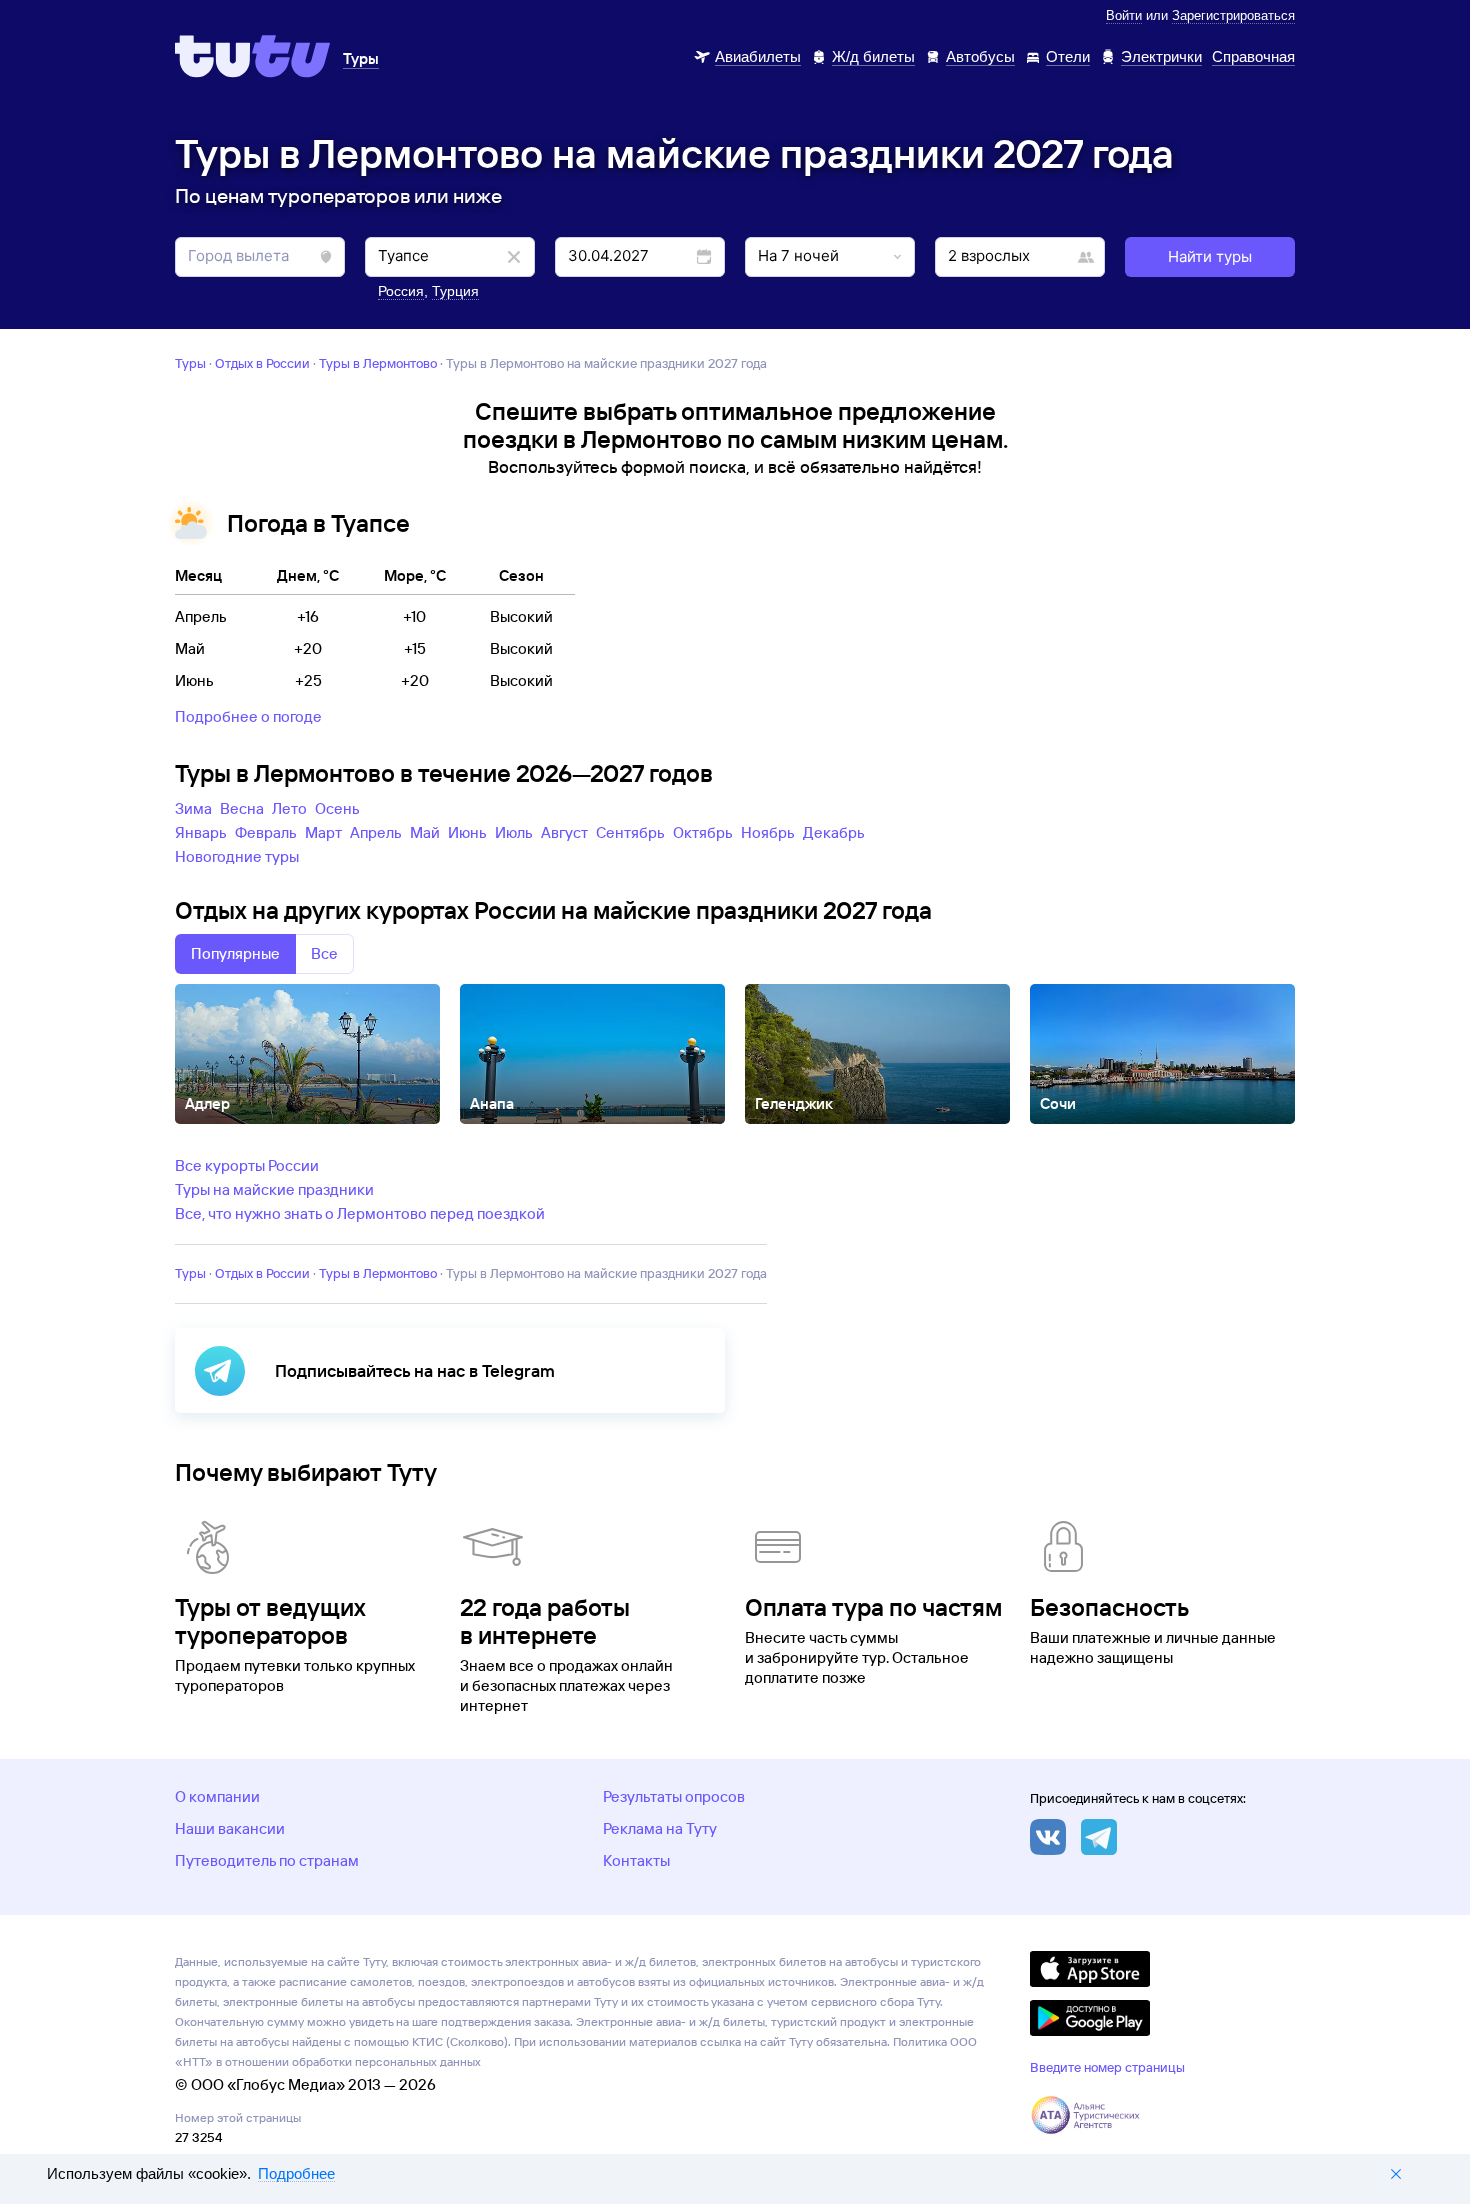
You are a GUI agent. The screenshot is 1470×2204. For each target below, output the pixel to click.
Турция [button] (455, 291)
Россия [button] (401, 291)
